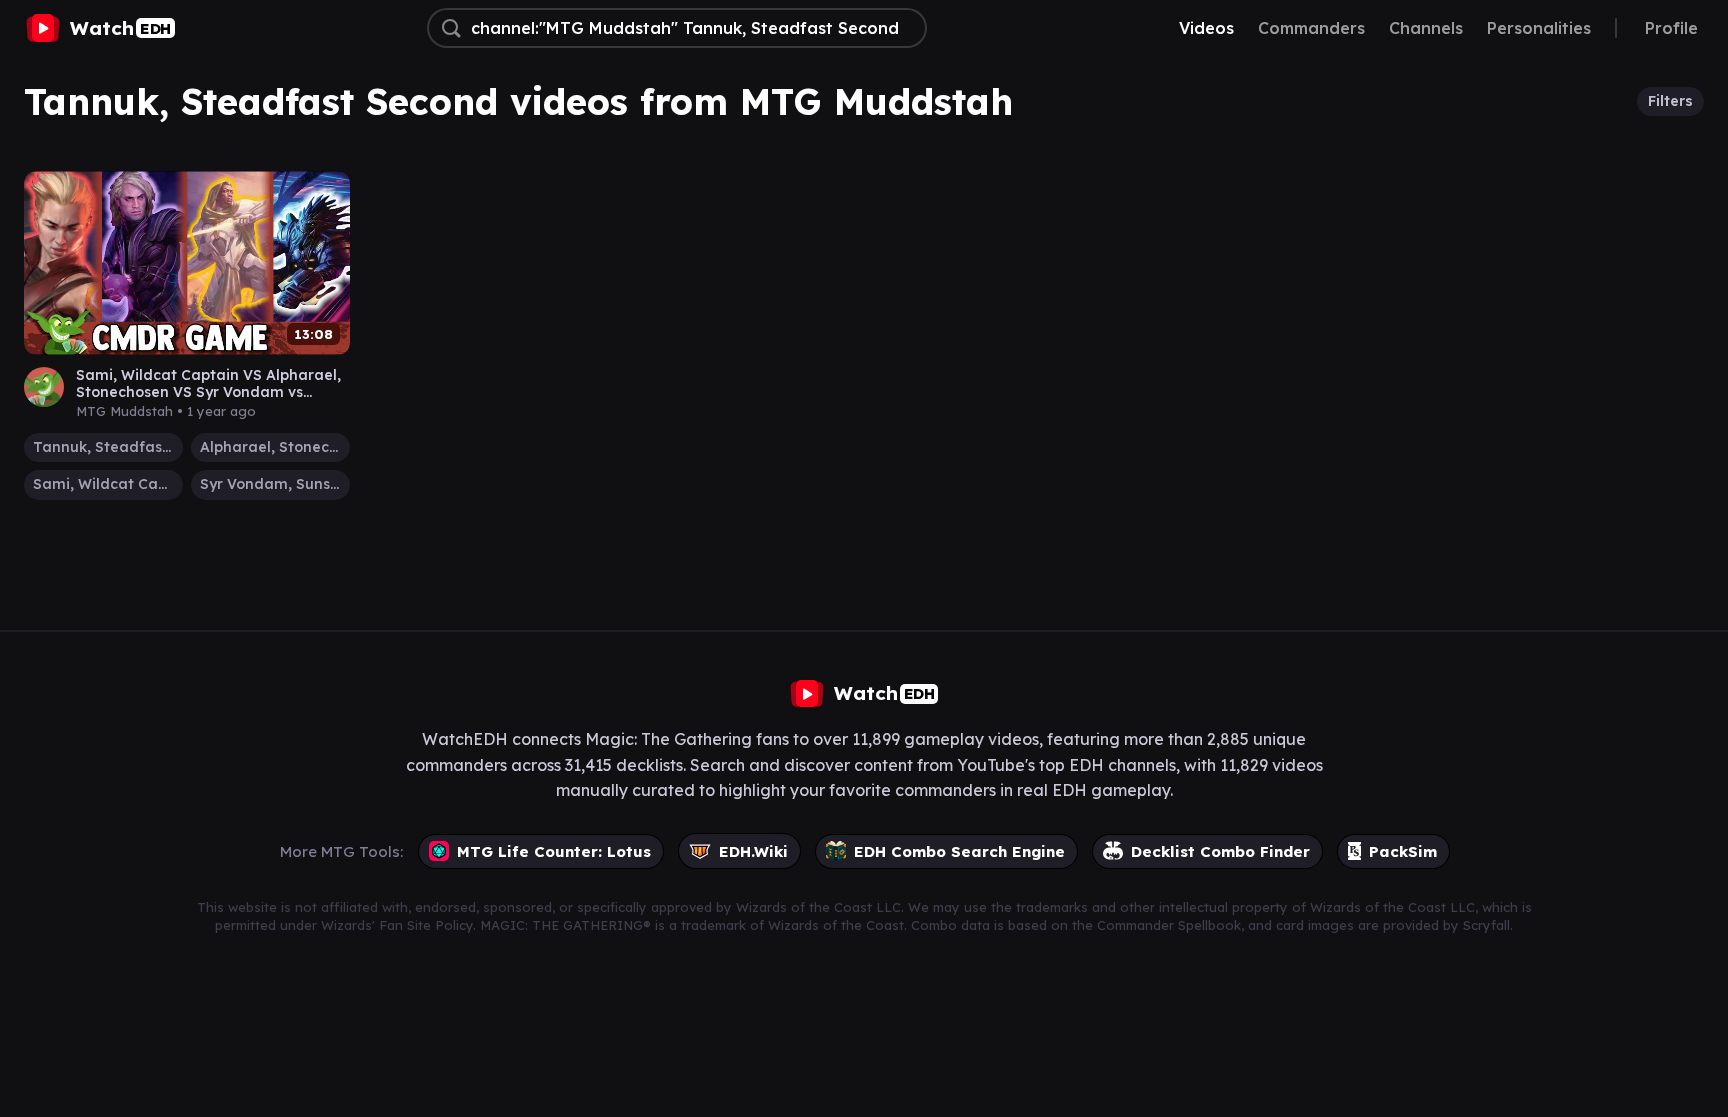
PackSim (1403, 851)
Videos (1206, 28)
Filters (1670, 101)
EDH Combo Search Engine (959, 851)
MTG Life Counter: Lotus (554, 851)
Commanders (1311, 28)
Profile (1671, 28)
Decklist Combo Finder (1220, 851)
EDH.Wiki (753, 851)
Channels (1426, 28)
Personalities (1539, 28)
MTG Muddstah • (166, 411)
